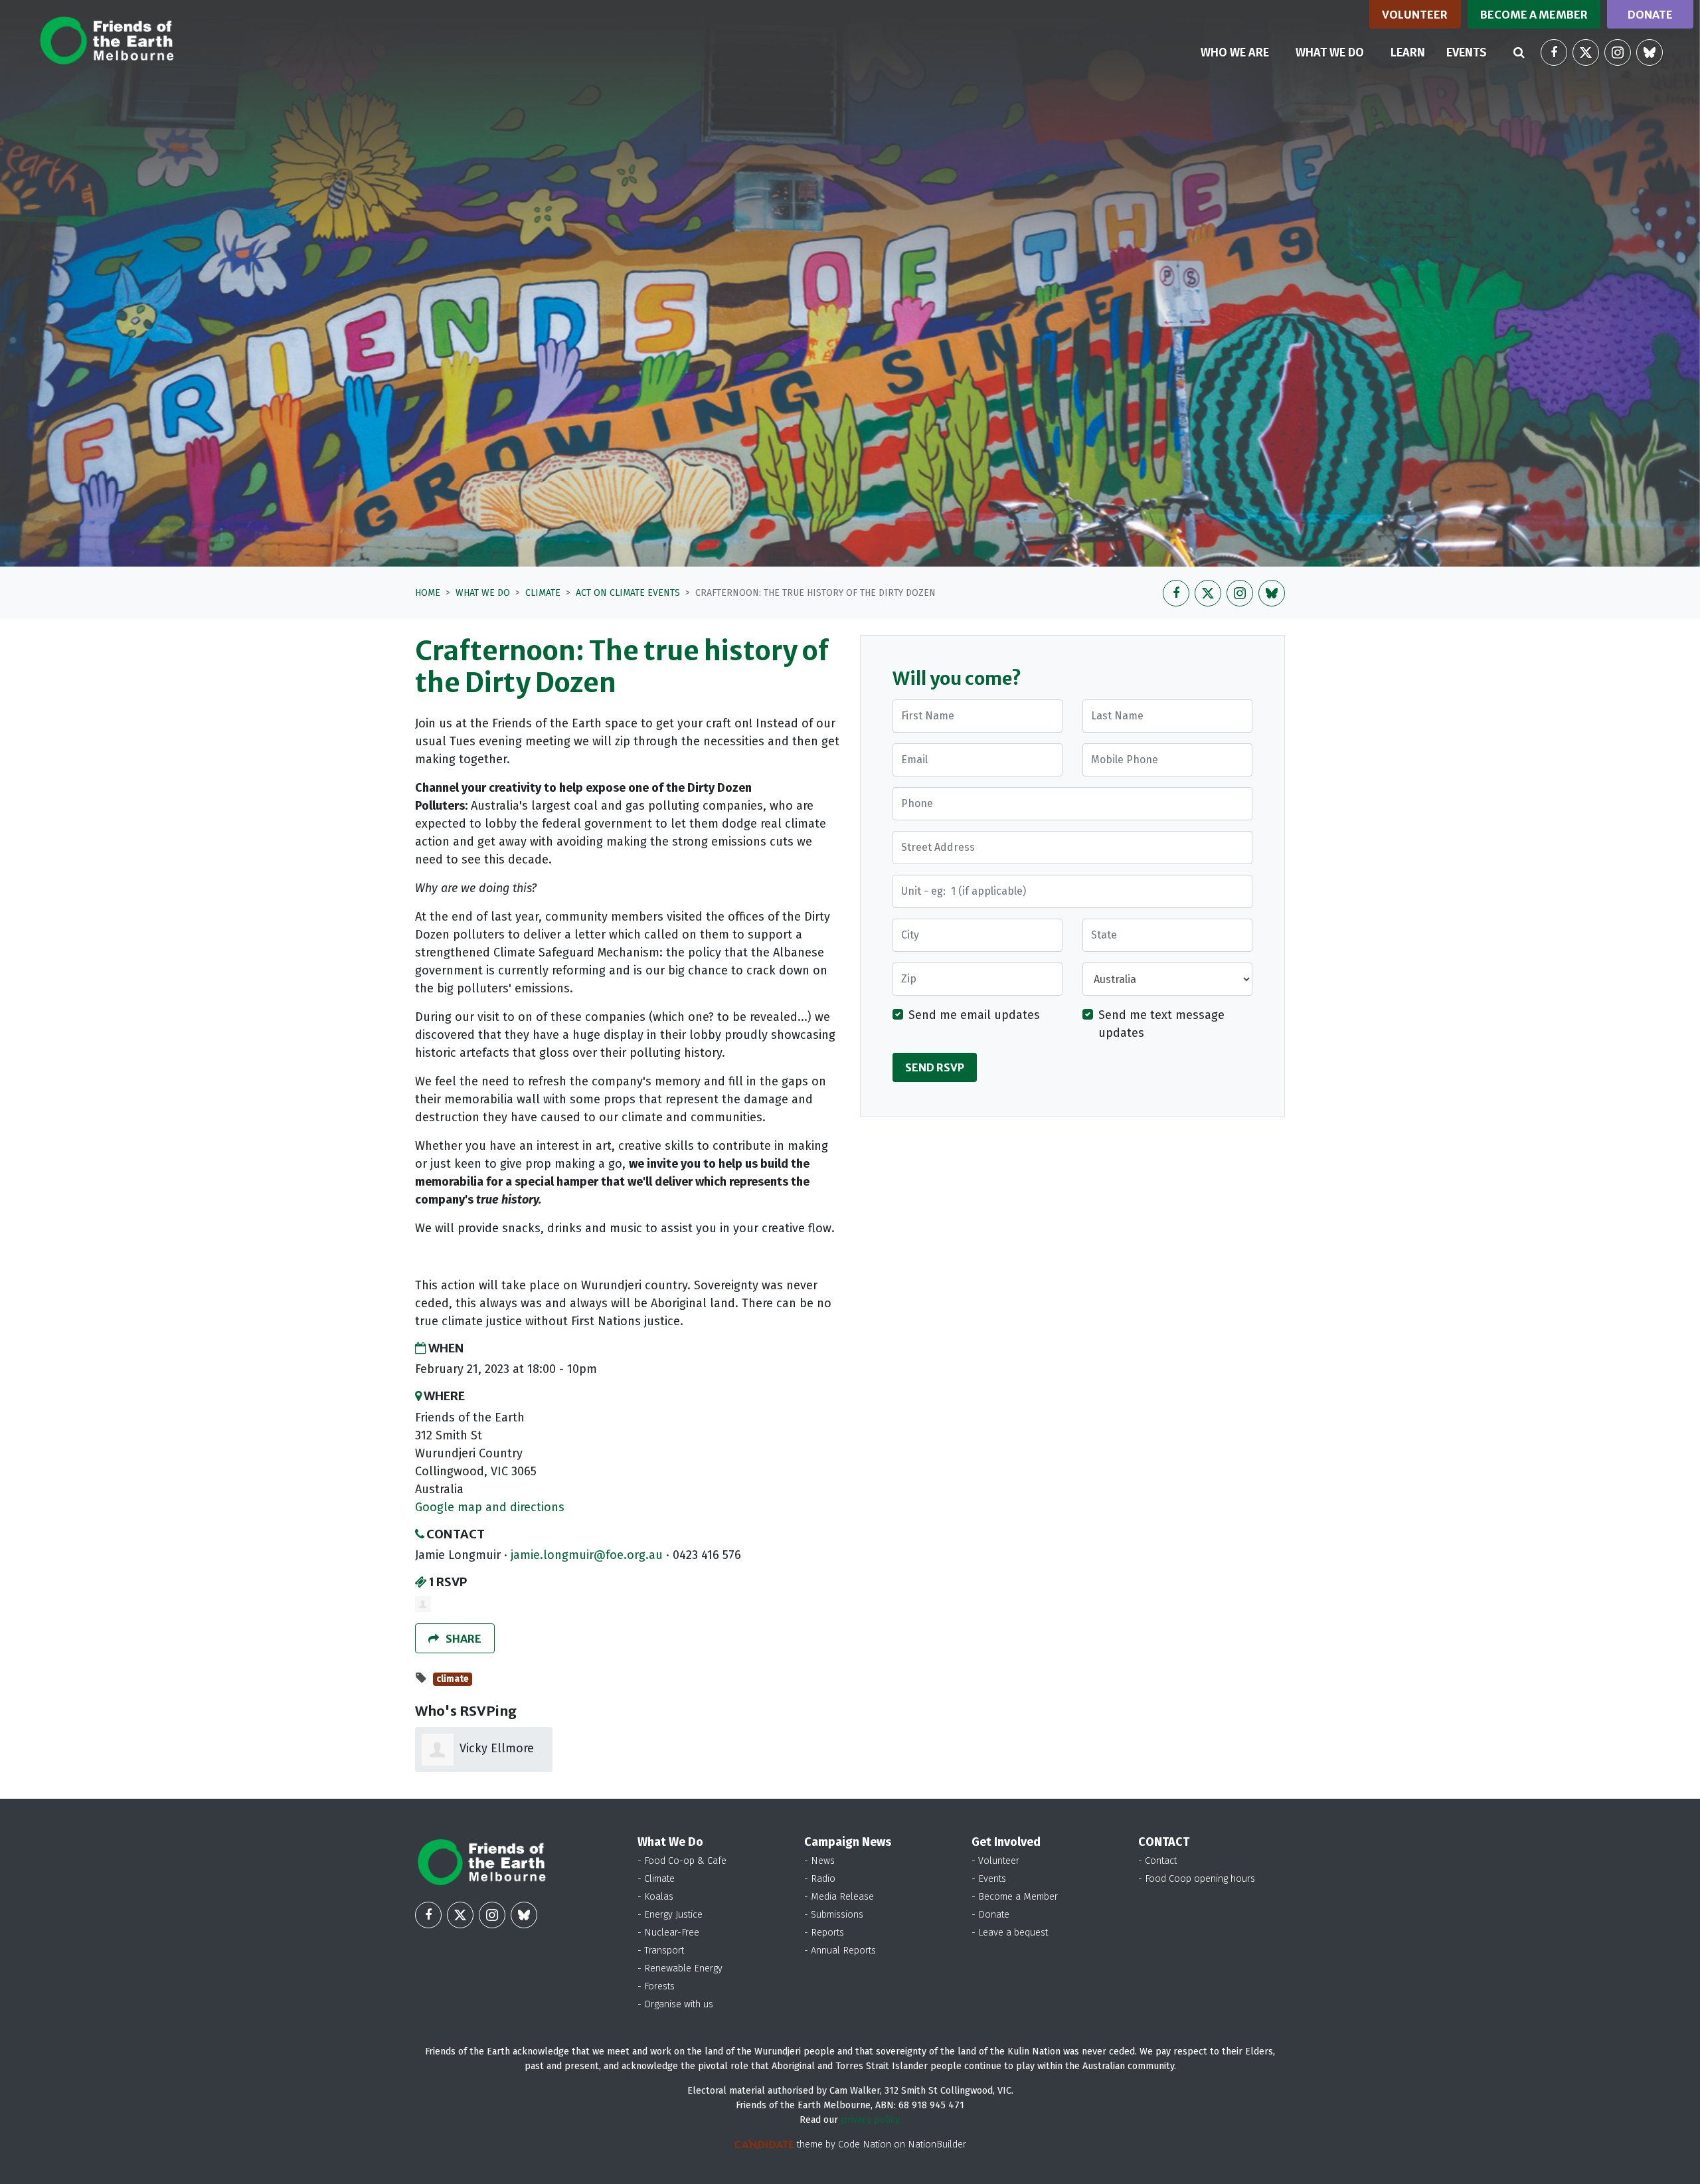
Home (428, 593)
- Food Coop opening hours (1197, 1879)
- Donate (990, 1915)
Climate (543, 593)
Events (1467, 52)
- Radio (820, 1879)
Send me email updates (974, 1015)
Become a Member (1534, 15)
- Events (989, 1879)
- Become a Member (1015, 1897)
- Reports (824, 1933)
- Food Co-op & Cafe (682, 1861)
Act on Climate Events (628, 593)
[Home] (107, 41)
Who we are (1235, 52)
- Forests (656, 1986)
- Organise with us (675, 2004)
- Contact (1157, 1861)
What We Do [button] (1338, 52)
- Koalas (655, 1897)
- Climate (656, 1879)
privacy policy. (871, 2120)
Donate (1650, 15)
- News (819, 1861)
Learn (1408, 52)
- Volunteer (995, 1861)
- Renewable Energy (680, 1968)
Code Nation (865, 2144)
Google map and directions (490, 1507)
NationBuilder (937, 2144)
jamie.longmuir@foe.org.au (587, 1555)
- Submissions (834, 1915)
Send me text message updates (1161, 1024)
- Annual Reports (840, 1951)
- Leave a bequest (1010, 1933)
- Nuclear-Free (668, 1933)
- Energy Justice (670, 1915)
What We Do (483, 593)
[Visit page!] (1554, 52)
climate (453, 1679)
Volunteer (1415, 15)
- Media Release (839, 1897)
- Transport (661, 1951)
